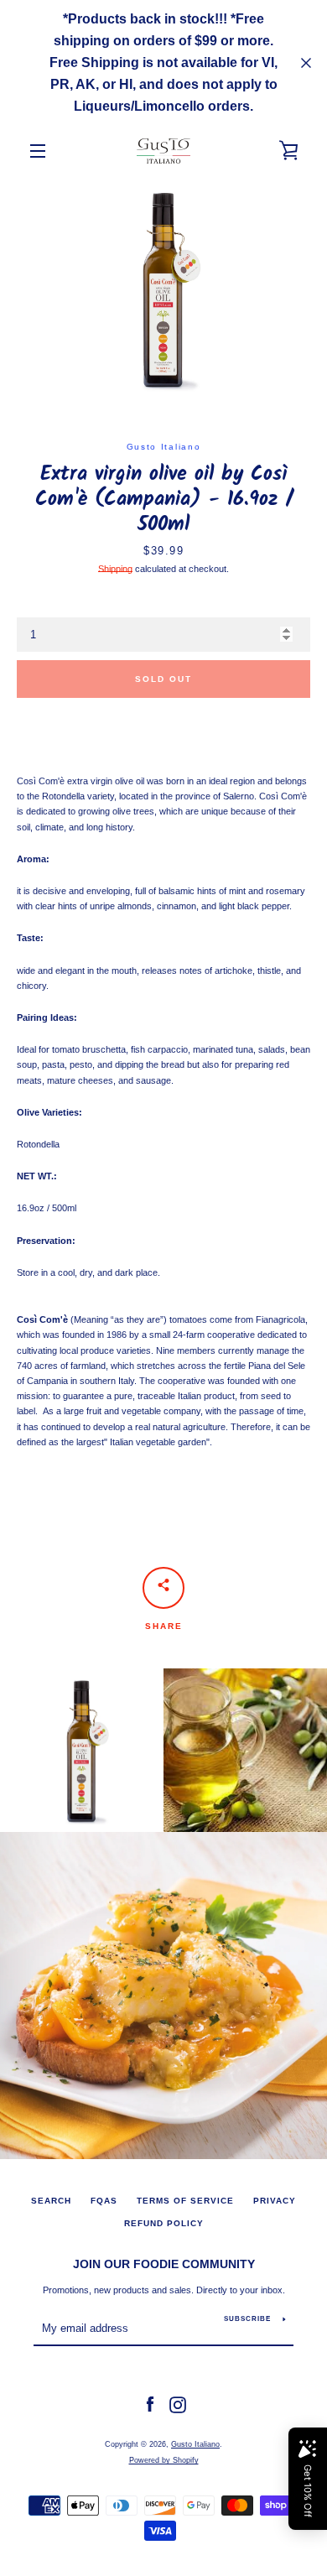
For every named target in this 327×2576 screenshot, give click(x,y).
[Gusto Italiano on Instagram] (178, 2404)
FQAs (104, 2201)
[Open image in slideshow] (163, 289)
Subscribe (247, 2319)
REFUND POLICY (164, 2223)
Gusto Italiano (195, 2444)
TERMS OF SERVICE (185, 2201)
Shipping (115, 569)
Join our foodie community (164, 2264)
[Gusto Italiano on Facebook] (150, 2404)
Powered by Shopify (164, 2460)
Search (51, 2201)
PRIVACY (275, 2201)
